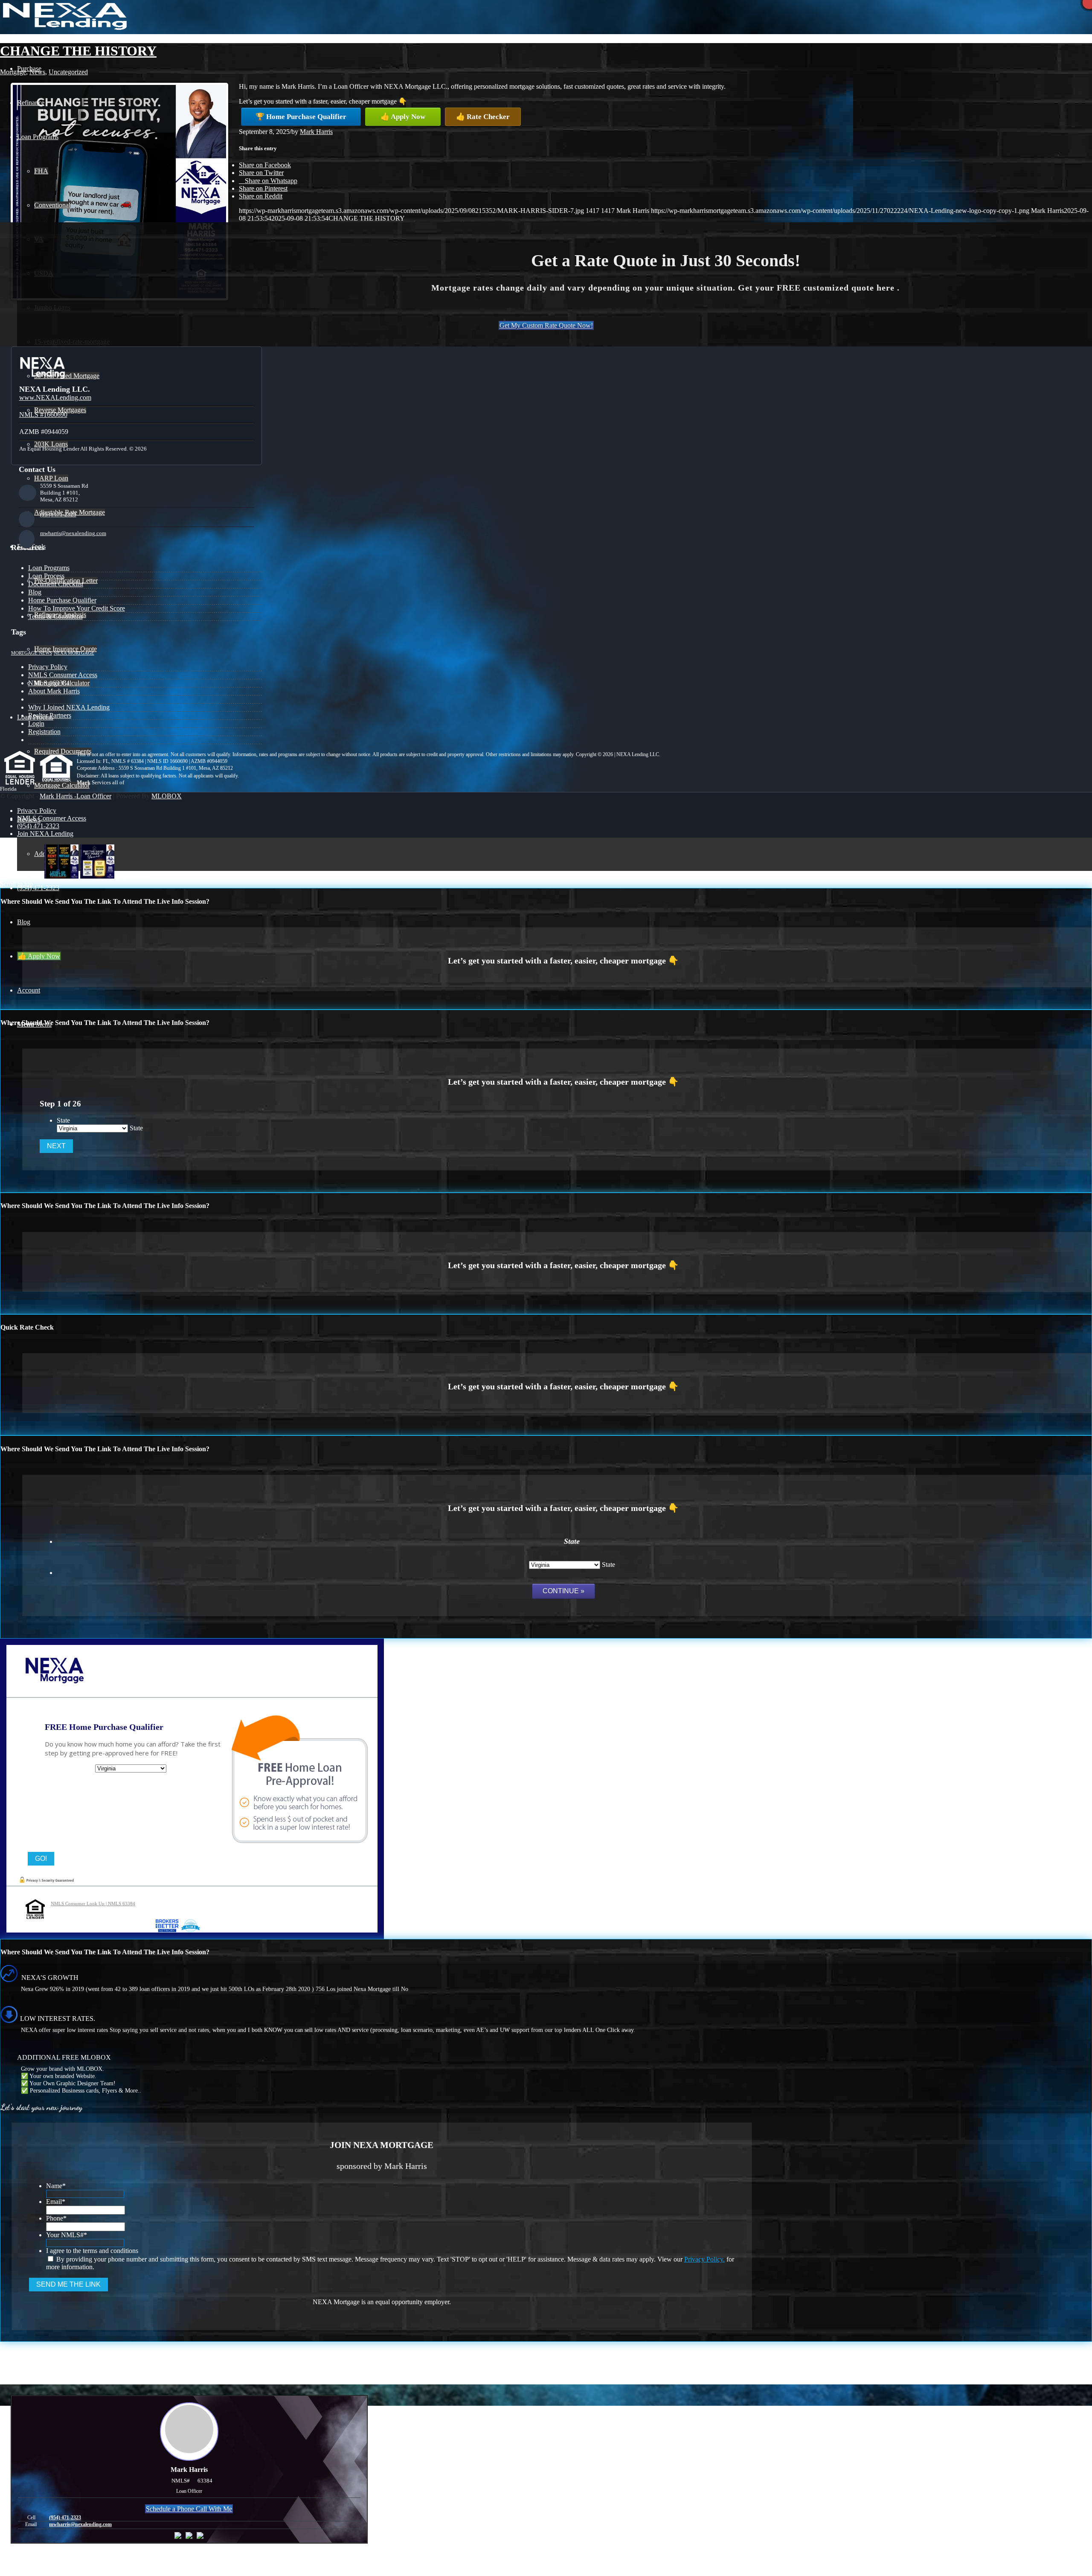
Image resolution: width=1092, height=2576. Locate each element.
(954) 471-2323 (58, 514)
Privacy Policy (48, 667)
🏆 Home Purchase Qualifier (301, 117)
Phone (56, 2218)
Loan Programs (49, 568)
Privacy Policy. (704, 2259)
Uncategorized (68, 72)
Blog (35, 592)
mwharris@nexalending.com (73, 533)
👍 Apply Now (403, 117)
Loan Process (46, 576)
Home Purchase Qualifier (62, 600)
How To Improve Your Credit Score (77, 608)
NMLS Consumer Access (63, 675)
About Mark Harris (54, 691)
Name (56, 2186)
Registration (44, 732)
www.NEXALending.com (55, 397)
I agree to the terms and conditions (92, 2251)
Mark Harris (316, 132)
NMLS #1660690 (43, 415)
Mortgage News (32, 653)
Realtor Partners (50, 715)
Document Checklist (56, 584)
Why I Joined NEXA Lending (69, 707)
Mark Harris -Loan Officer (76, 796)
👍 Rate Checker (483, 117)
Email (56, 2202)
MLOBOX (167, 796)
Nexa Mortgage (74, 653)
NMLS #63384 (49, 683)
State (63, 1120)
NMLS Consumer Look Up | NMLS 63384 (93, 1904)
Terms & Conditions (55, 616)
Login (36, 723)
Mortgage (13, 72)
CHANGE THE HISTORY (78, 51)
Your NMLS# (67, 2235)
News (37, 72)
